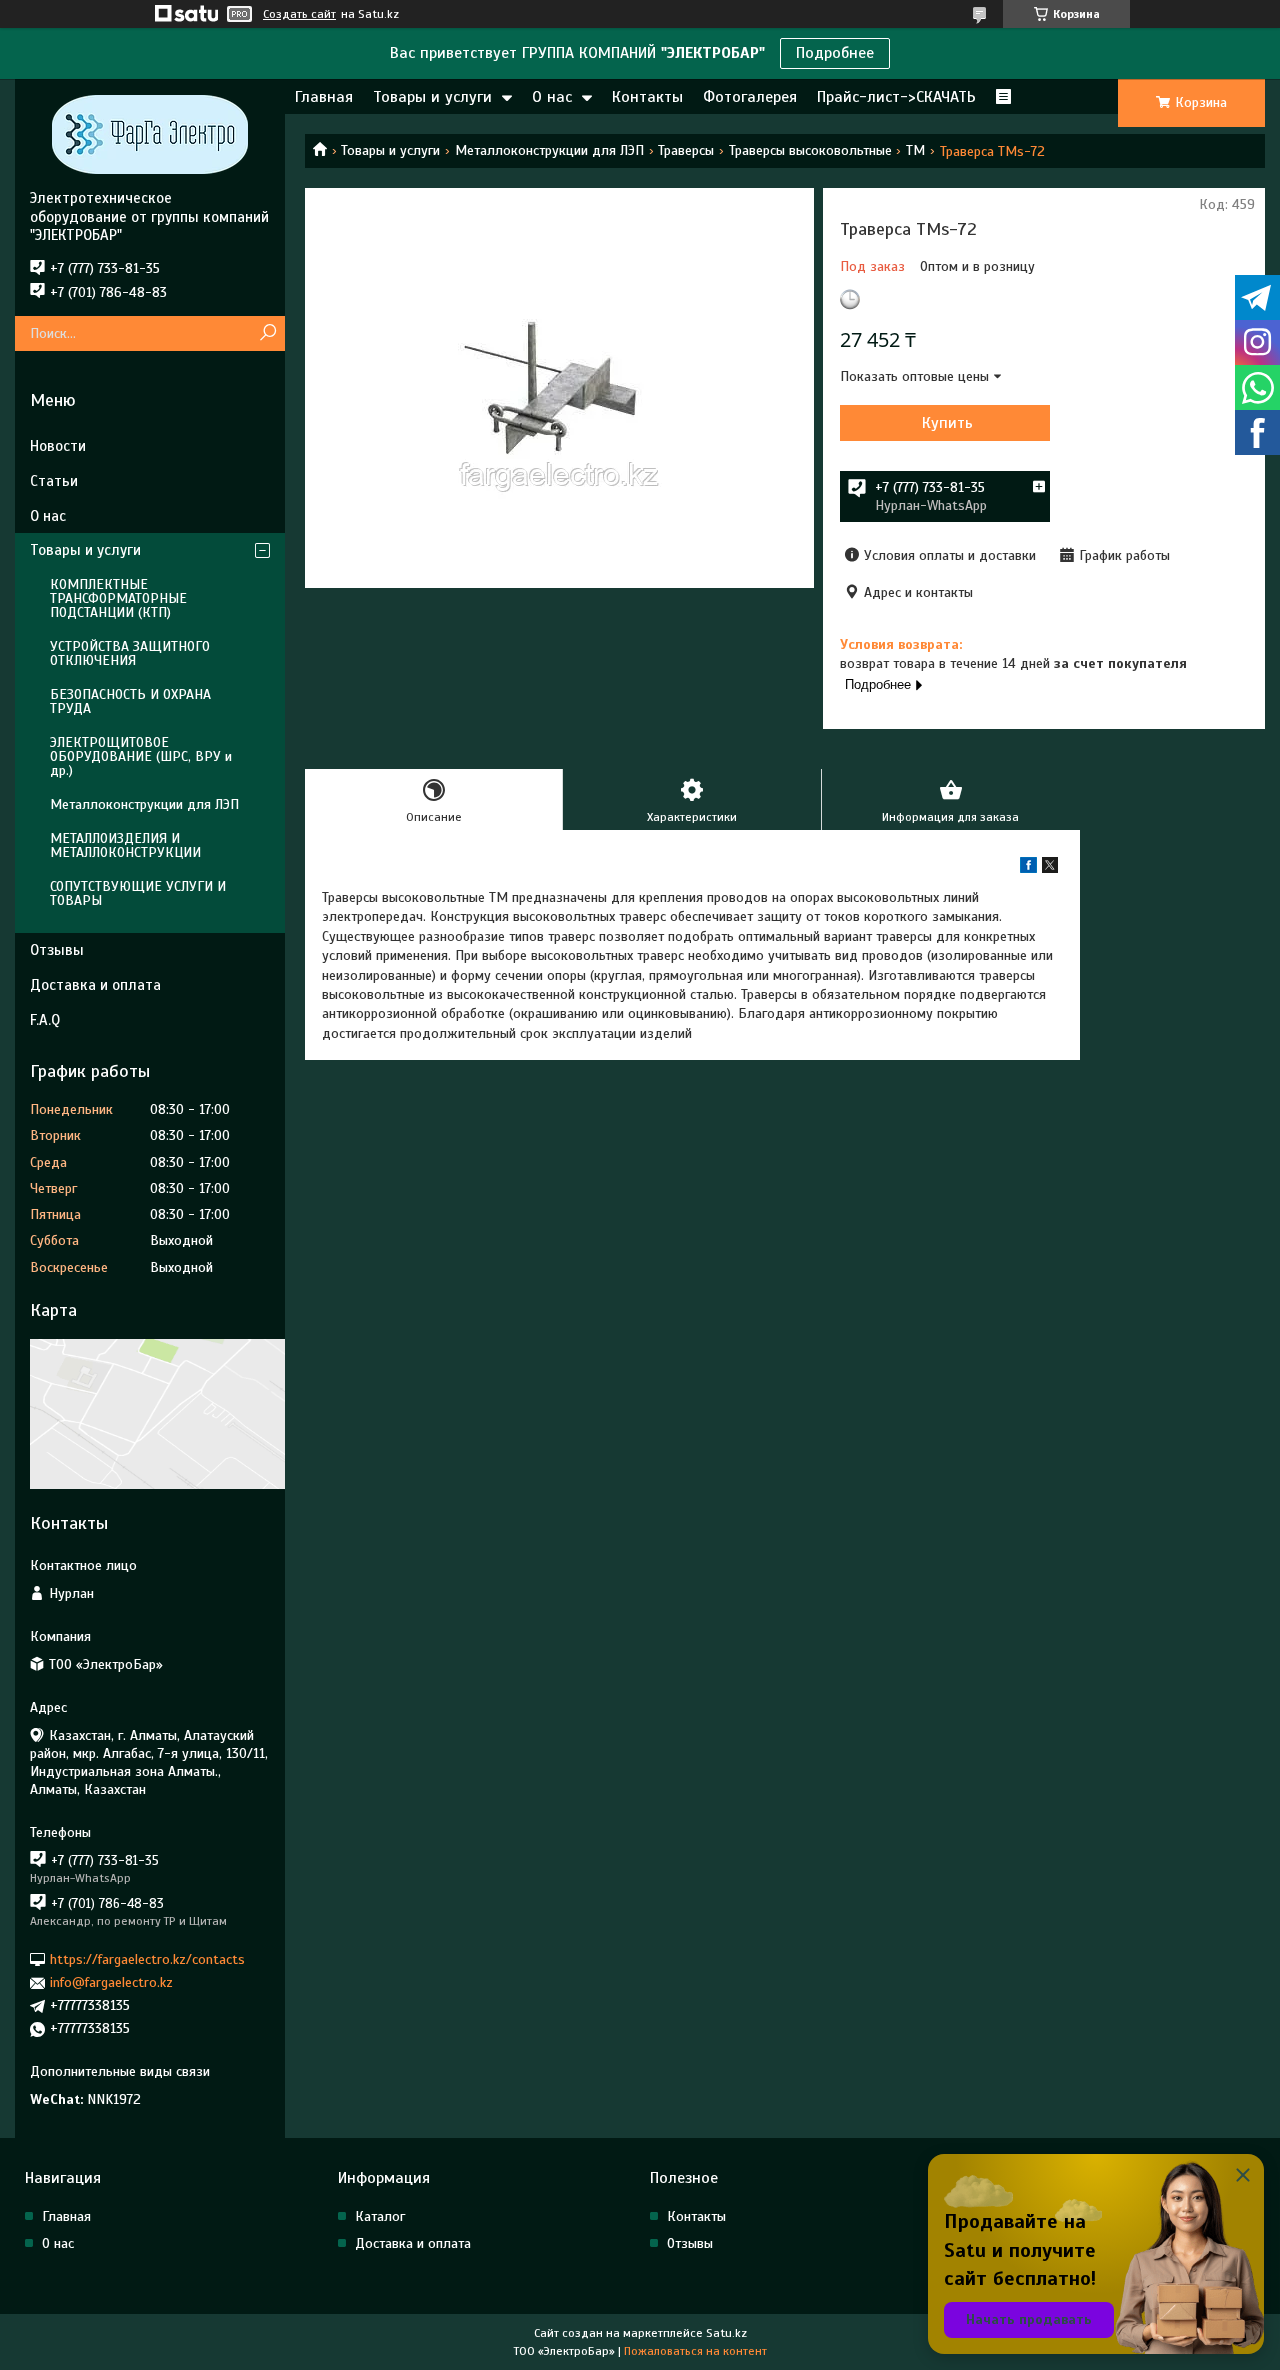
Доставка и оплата (95, 985)
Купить (947, 423)
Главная (324, 97)
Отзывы (57, 950)
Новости (58, 446)
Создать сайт (299, 14)
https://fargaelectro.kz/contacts (147, 1959)
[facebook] (1028, 868)
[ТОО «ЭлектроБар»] (150, 134)
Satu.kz (726, 2333)
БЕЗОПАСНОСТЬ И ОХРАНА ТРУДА (130, 701)
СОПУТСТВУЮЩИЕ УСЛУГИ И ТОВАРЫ (138, 893)
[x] (1050, 868)
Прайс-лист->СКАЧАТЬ (896, 97)
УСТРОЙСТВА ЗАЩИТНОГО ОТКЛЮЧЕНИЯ (130, 653)
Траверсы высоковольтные (810, 150)
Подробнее (835, 53)
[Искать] (267, 333)
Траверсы (686, 150)
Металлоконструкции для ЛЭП (549, 150)
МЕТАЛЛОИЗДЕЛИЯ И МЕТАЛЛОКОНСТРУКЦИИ (125, 845)
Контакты (647, 97)
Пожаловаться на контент (695, 2351)
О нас (552, 97)
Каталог (380, 2216)
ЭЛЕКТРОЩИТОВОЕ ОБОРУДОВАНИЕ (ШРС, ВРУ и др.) (141, 756)
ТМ (915, 150)
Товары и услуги (432, 97)
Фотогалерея (750, 97)
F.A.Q (45, 1020)
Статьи (54, 481)
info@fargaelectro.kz (111, 1982)
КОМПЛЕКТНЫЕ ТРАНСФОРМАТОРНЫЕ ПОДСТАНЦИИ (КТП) (118, 598)
